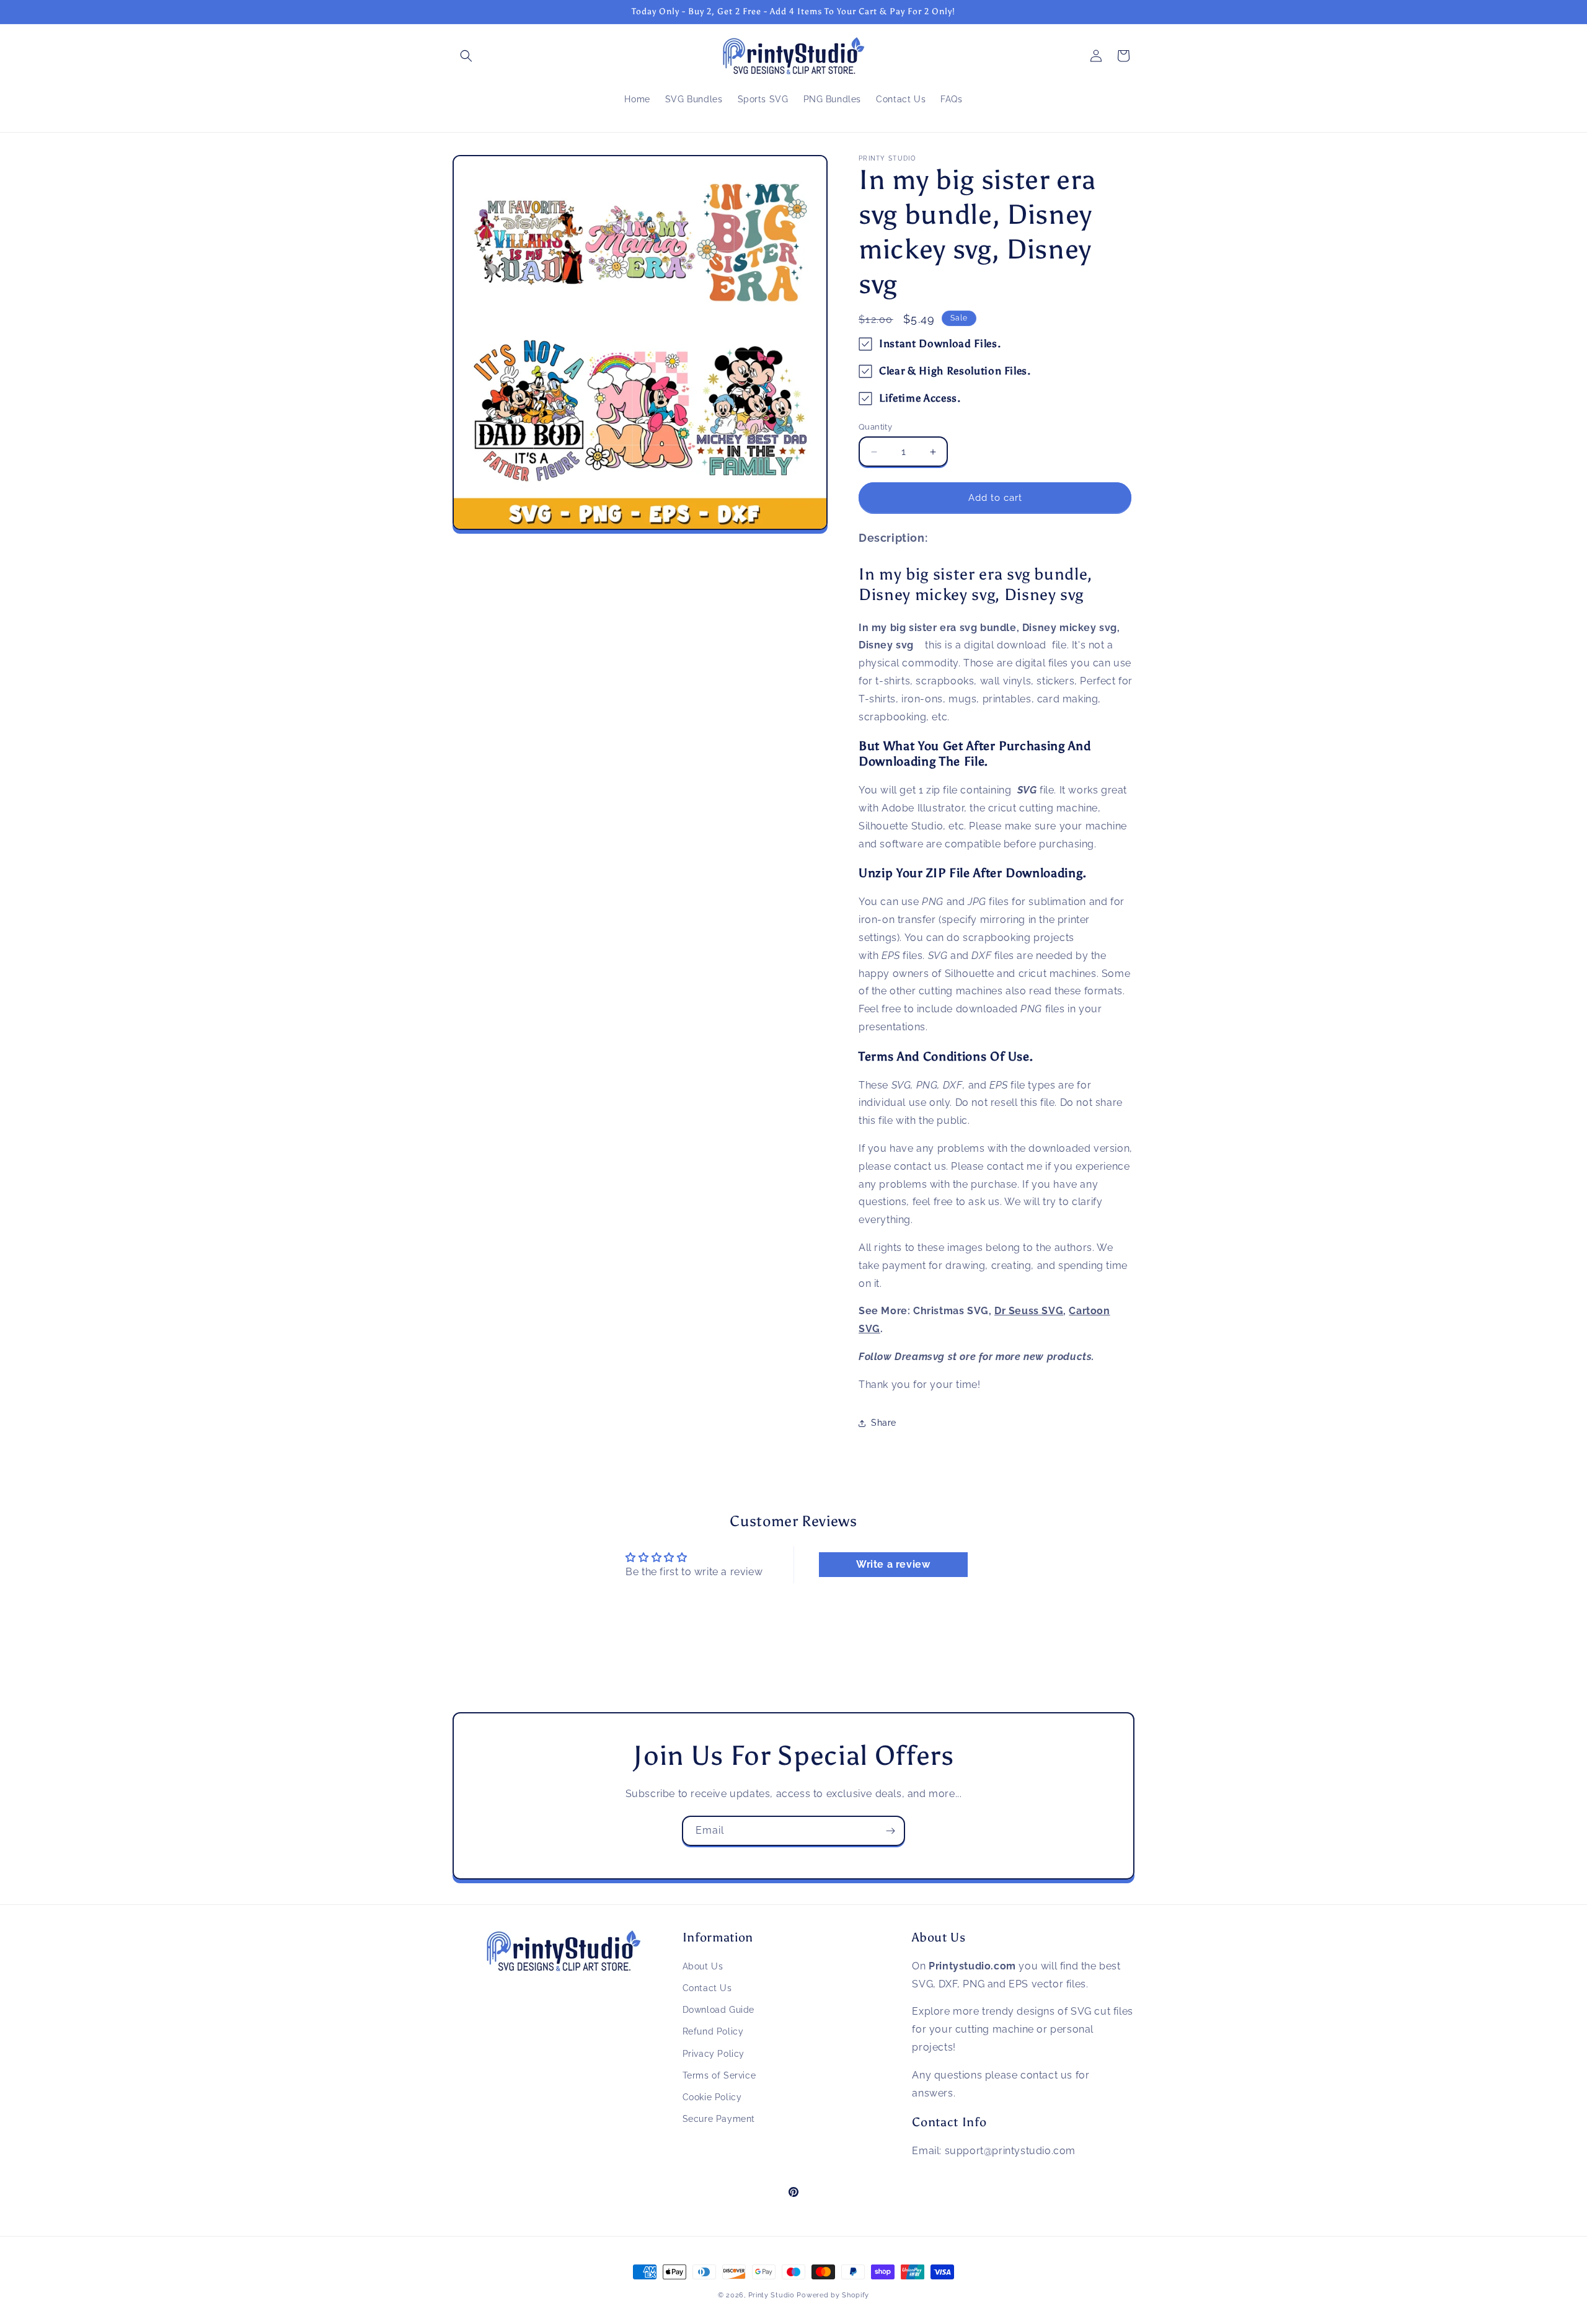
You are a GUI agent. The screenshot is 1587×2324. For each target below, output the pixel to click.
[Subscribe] (890, 1831)
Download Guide (718, 2010)
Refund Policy (713, 2032)
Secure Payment (719, 2119)
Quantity (875, 427)
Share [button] (884, 1423)
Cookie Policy (712, 2097)
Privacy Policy (714, 2054)
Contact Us (707, 1988)
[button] (466, 56)
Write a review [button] (893, 1564)
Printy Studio (771, 2295)
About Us (703, 1966)
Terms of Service (719, 2075)
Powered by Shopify (833, 2295)
